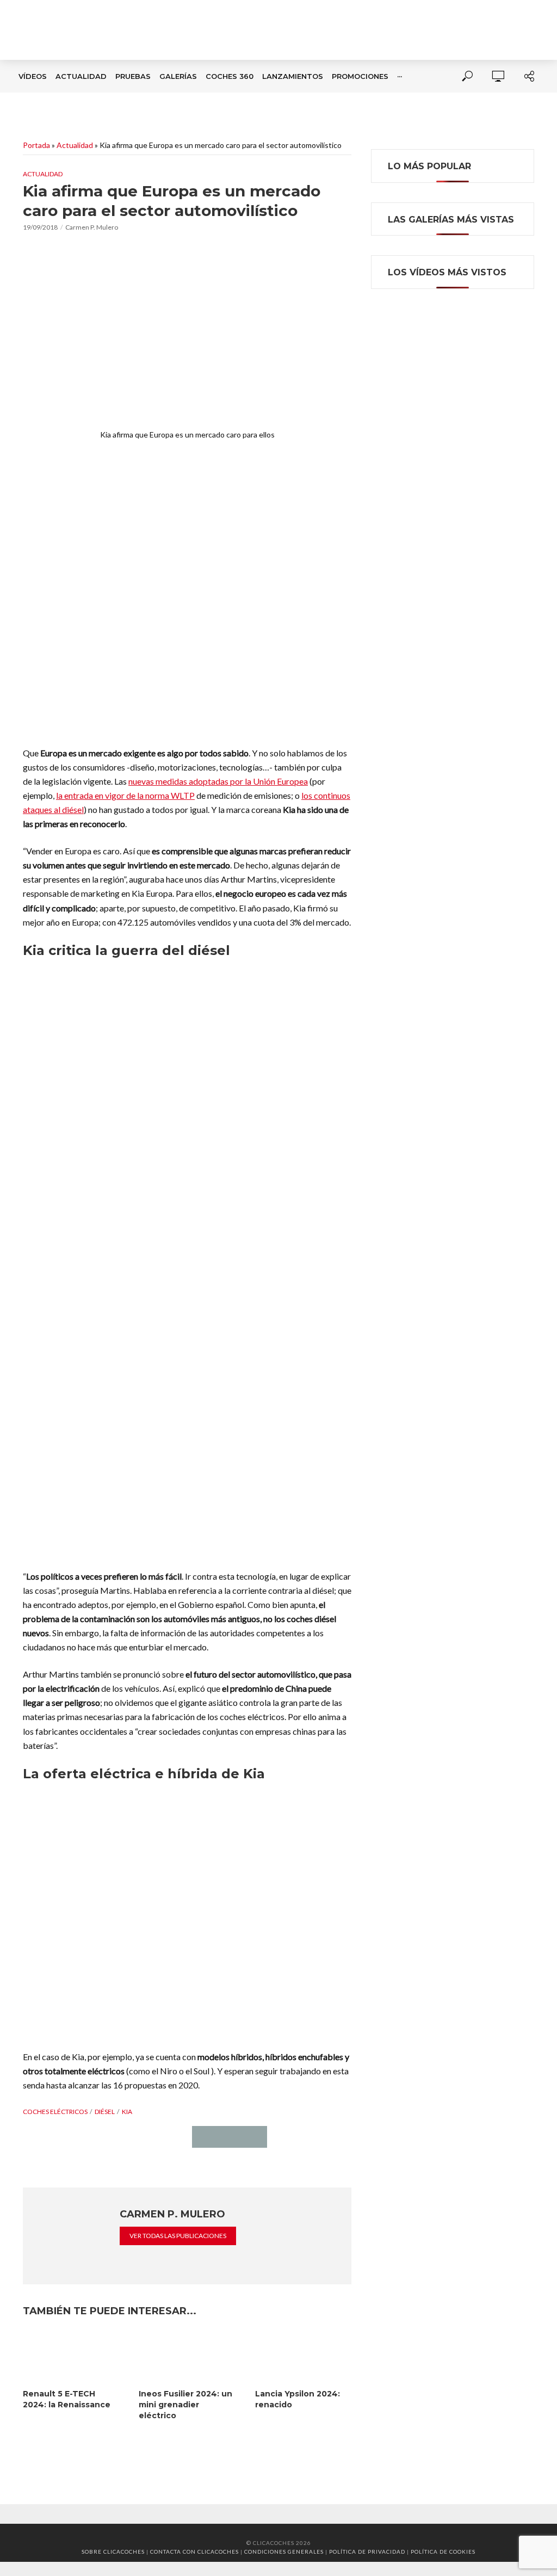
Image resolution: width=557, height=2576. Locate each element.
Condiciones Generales (284, 2552)
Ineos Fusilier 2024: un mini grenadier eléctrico (185, 2405)
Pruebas (133, 76)
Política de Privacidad (367, 2552)
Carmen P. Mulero (92, 227)
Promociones (360, 76)
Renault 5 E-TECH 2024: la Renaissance (67, 2399)
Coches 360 (230, 76)
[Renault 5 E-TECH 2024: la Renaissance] (71, 2356)
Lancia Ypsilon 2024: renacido (298, 2399)
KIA (127, 2112)
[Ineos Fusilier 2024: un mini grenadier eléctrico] (187, 2356)
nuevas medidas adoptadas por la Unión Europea (218, 781)
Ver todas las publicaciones (178, 2236)
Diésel (105, 2112)
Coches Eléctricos (55, 2112)
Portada (36, 145)
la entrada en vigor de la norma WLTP (125, 795)
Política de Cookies (443, 2552)
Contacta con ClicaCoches (194, 2552)
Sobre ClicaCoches (113, 2552)
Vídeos (33, 76)
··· (400, 76)
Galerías (178, 76)
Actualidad (81, 76)
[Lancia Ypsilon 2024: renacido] (303, 2356)
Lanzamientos (293, 76)
